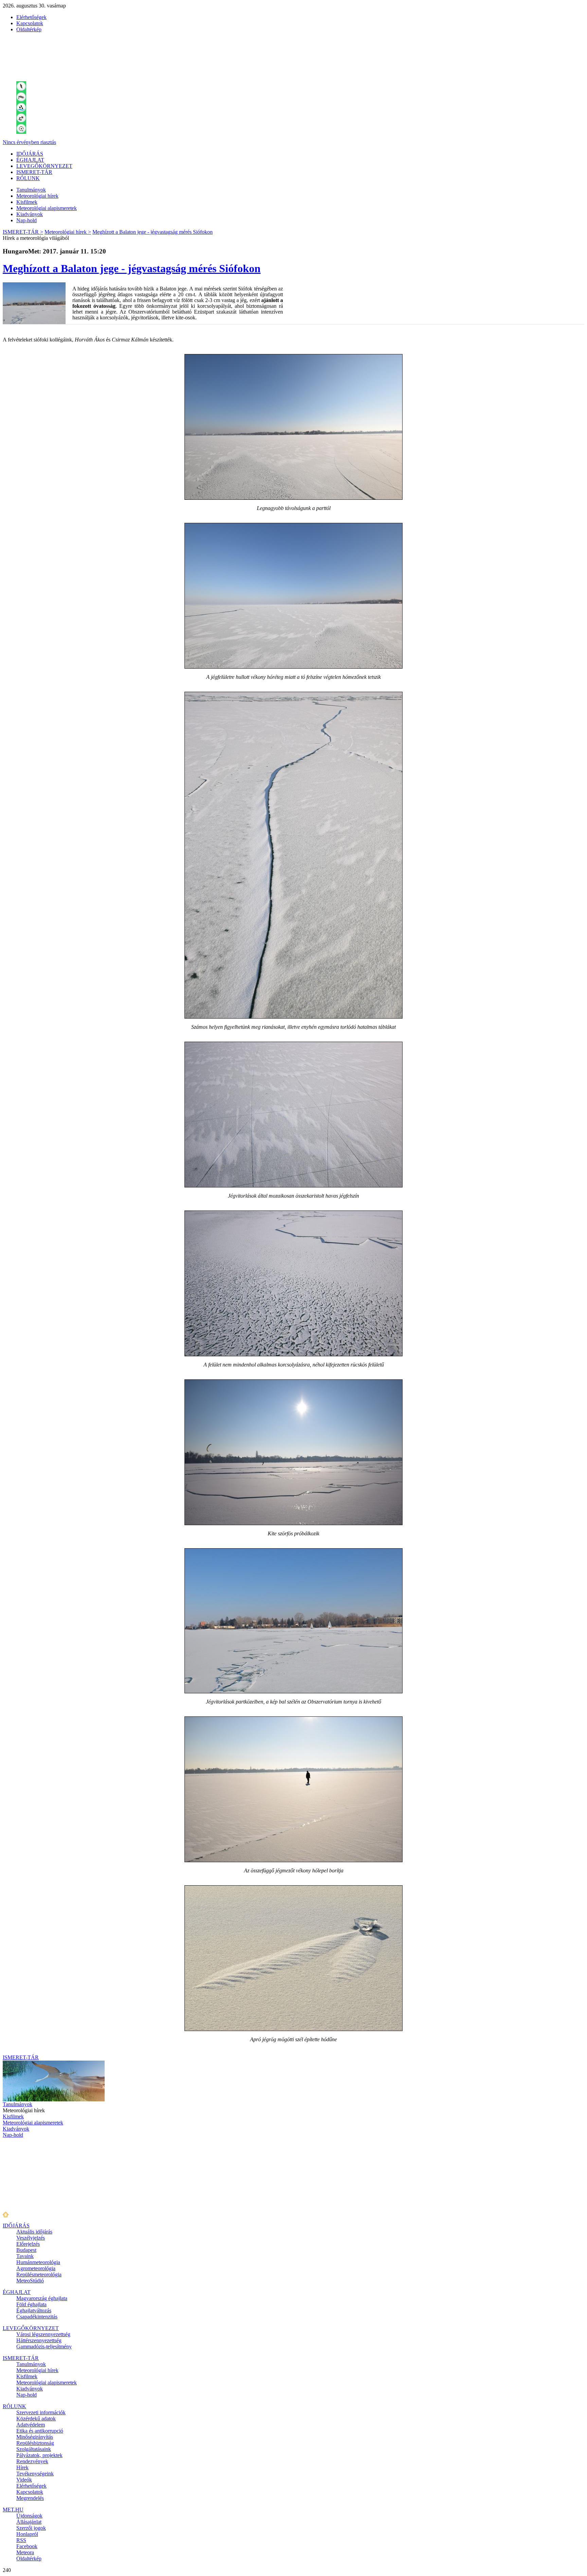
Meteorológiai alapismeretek (47, 208)
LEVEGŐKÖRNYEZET (44, 166)
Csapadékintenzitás (37, 2317)
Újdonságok (29, 2516)
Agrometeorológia (36, 2268)
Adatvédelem (31, 2425)
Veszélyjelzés (31, 2238)
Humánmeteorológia (38, 2262)
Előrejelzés (28, 2244)
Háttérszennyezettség (39, 2340)
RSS (21, 2540)
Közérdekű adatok (36, 2419)
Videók (24, 2480)
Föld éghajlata (31, 2304)
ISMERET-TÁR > (23, 232)
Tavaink (25, 2256)
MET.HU (13, 2510)
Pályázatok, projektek (39, 2455)
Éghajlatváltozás (34, 2310)
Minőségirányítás (35, 2437)
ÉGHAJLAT (30, 160)
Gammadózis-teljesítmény (44, 2346)
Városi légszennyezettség (43, 2334)
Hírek (22, 2467)
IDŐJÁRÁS (30, 154)
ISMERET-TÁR (34, 172)
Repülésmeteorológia (39, 2274)
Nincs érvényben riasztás (29, 142)
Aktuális (34, 2232)
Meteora (25, 2552)
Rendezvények (32, 2461)
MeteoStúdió (30, 2281)
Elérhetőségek (31, 17)
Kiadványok (30, 214)
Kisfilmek (27, 202)
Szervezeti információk (41, 2412)
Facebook (27, 2546)
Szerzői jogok (31, 2528)
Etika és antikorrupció (40, 2431)
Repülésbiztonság (35, 2443)
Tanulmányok (31, 190)
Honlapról (27, 2534)
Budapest (26, 2250)
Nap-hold (26, 220)
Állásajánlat (29, 2522)
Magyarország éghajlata (42, 2298)
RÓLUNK (28, 178)
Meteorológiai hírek (37, 196)
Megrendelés (30, 2498)
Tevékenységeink (35, 2474)
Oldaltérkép (29, 29)
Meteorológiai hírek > (68, 232)
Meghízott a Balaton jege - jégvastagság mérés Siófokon (153, 232)
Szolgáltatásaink (34, 2449)
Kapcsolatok (30, 23)
